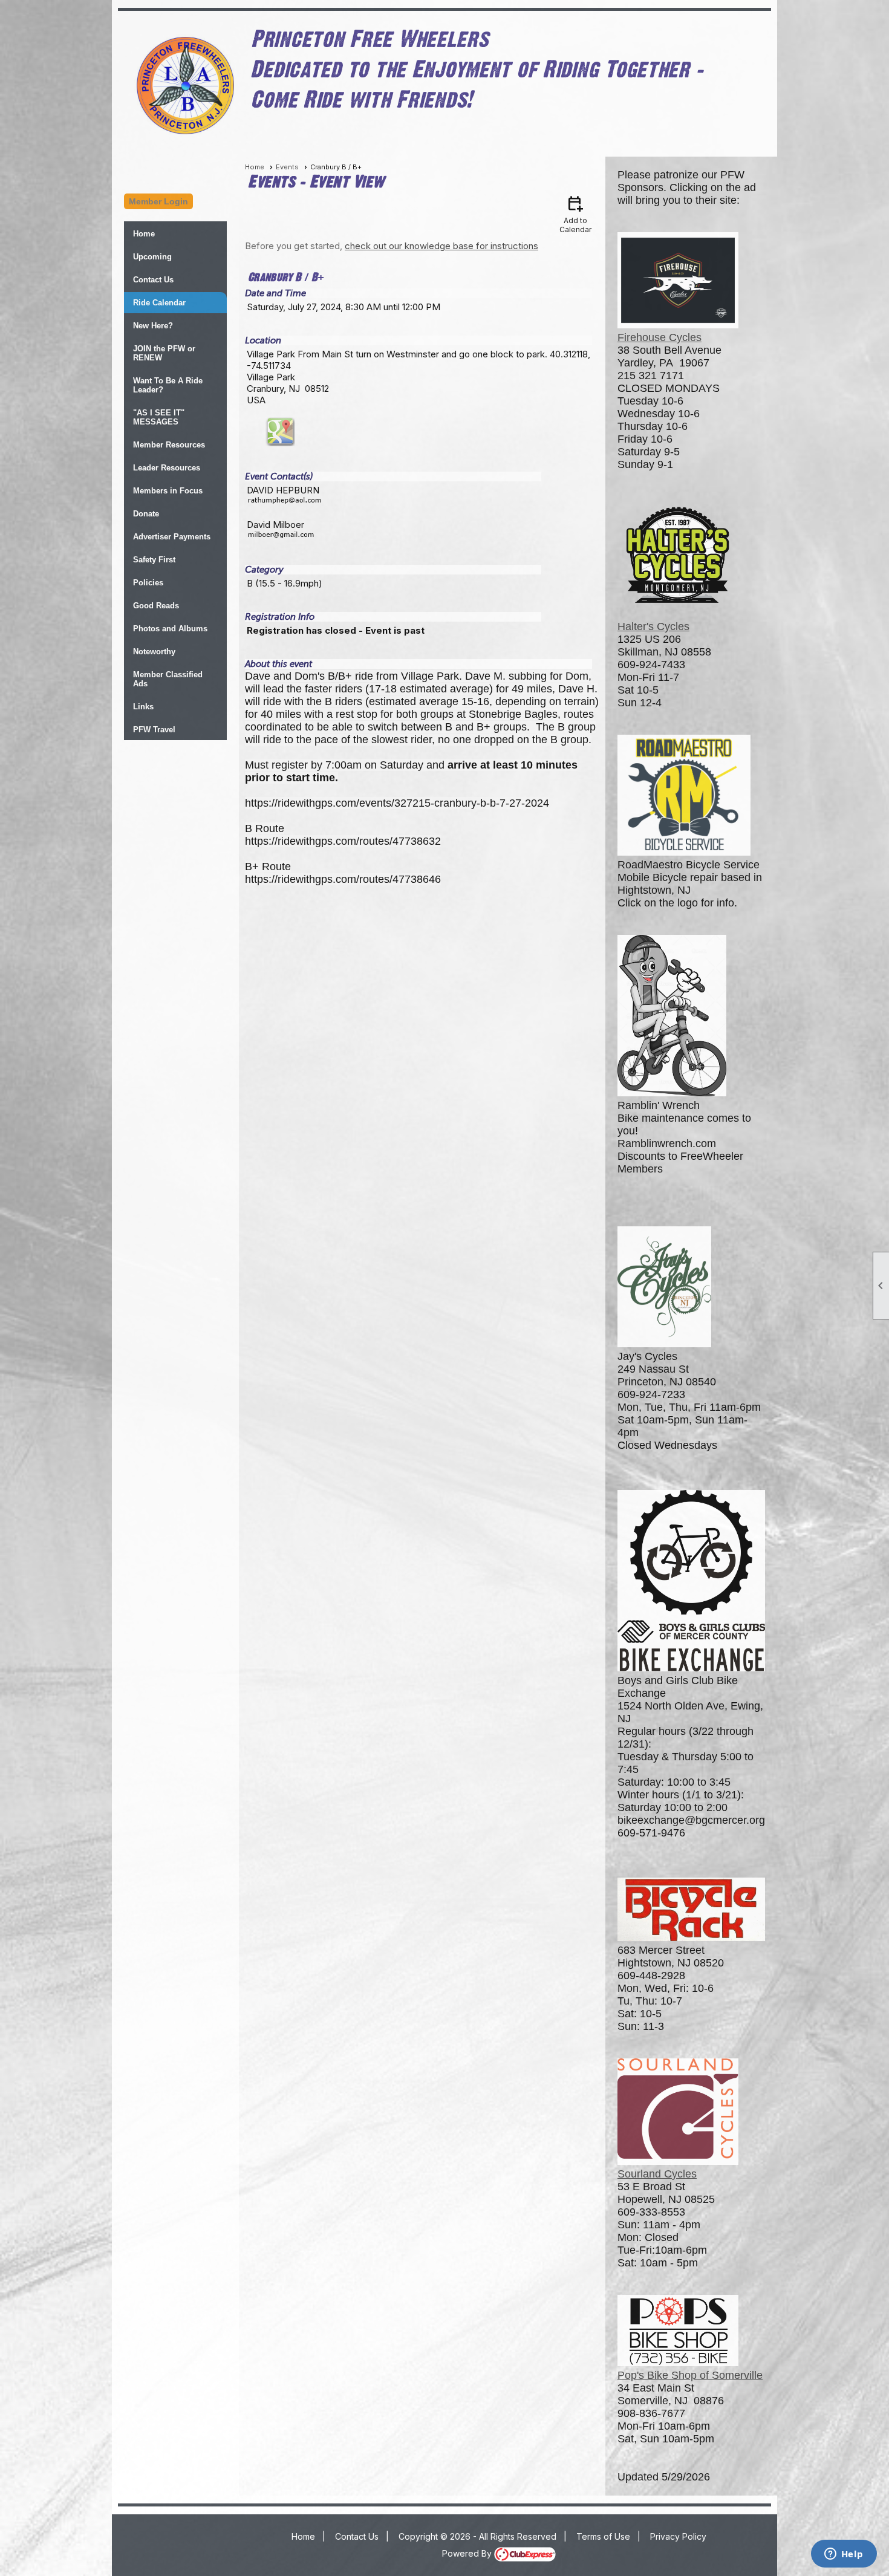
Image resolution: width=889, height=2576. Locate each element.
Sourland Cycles (657, 2174)
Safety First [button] (154, 560)
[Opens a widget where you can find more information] (844, 2555)
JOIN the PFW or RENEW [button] (164, 353)
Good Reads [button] (156, 606)
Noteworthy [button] (154, 652)
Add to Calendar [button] (575, 214)
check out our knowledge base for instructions (441, 246)
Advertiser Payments (172, 537)
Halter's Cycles (653, 626)
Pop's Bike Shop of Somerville (690, 2375)
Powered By (468, 2553)
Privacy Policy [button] (678, 2536)
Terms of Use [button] (603, 2536)
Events (287, 167)
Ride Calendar (159, 303)
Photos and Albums (170, 629)
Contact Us (153, 280)
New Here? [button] (153, 326)
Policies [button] (148, 583)
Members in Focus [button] (168, 491)
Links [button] (143, 707)
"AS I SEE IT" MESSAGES (159, 417)
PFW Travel (154, 730)
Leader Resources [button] (167, 468)
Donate (146, 514)
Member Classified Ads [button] (168, 679)
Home (144, 234)
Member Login (158, 201)
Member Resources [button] (169, 445)
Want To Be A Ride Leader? (168, 385)
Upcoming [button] (152, 257)
